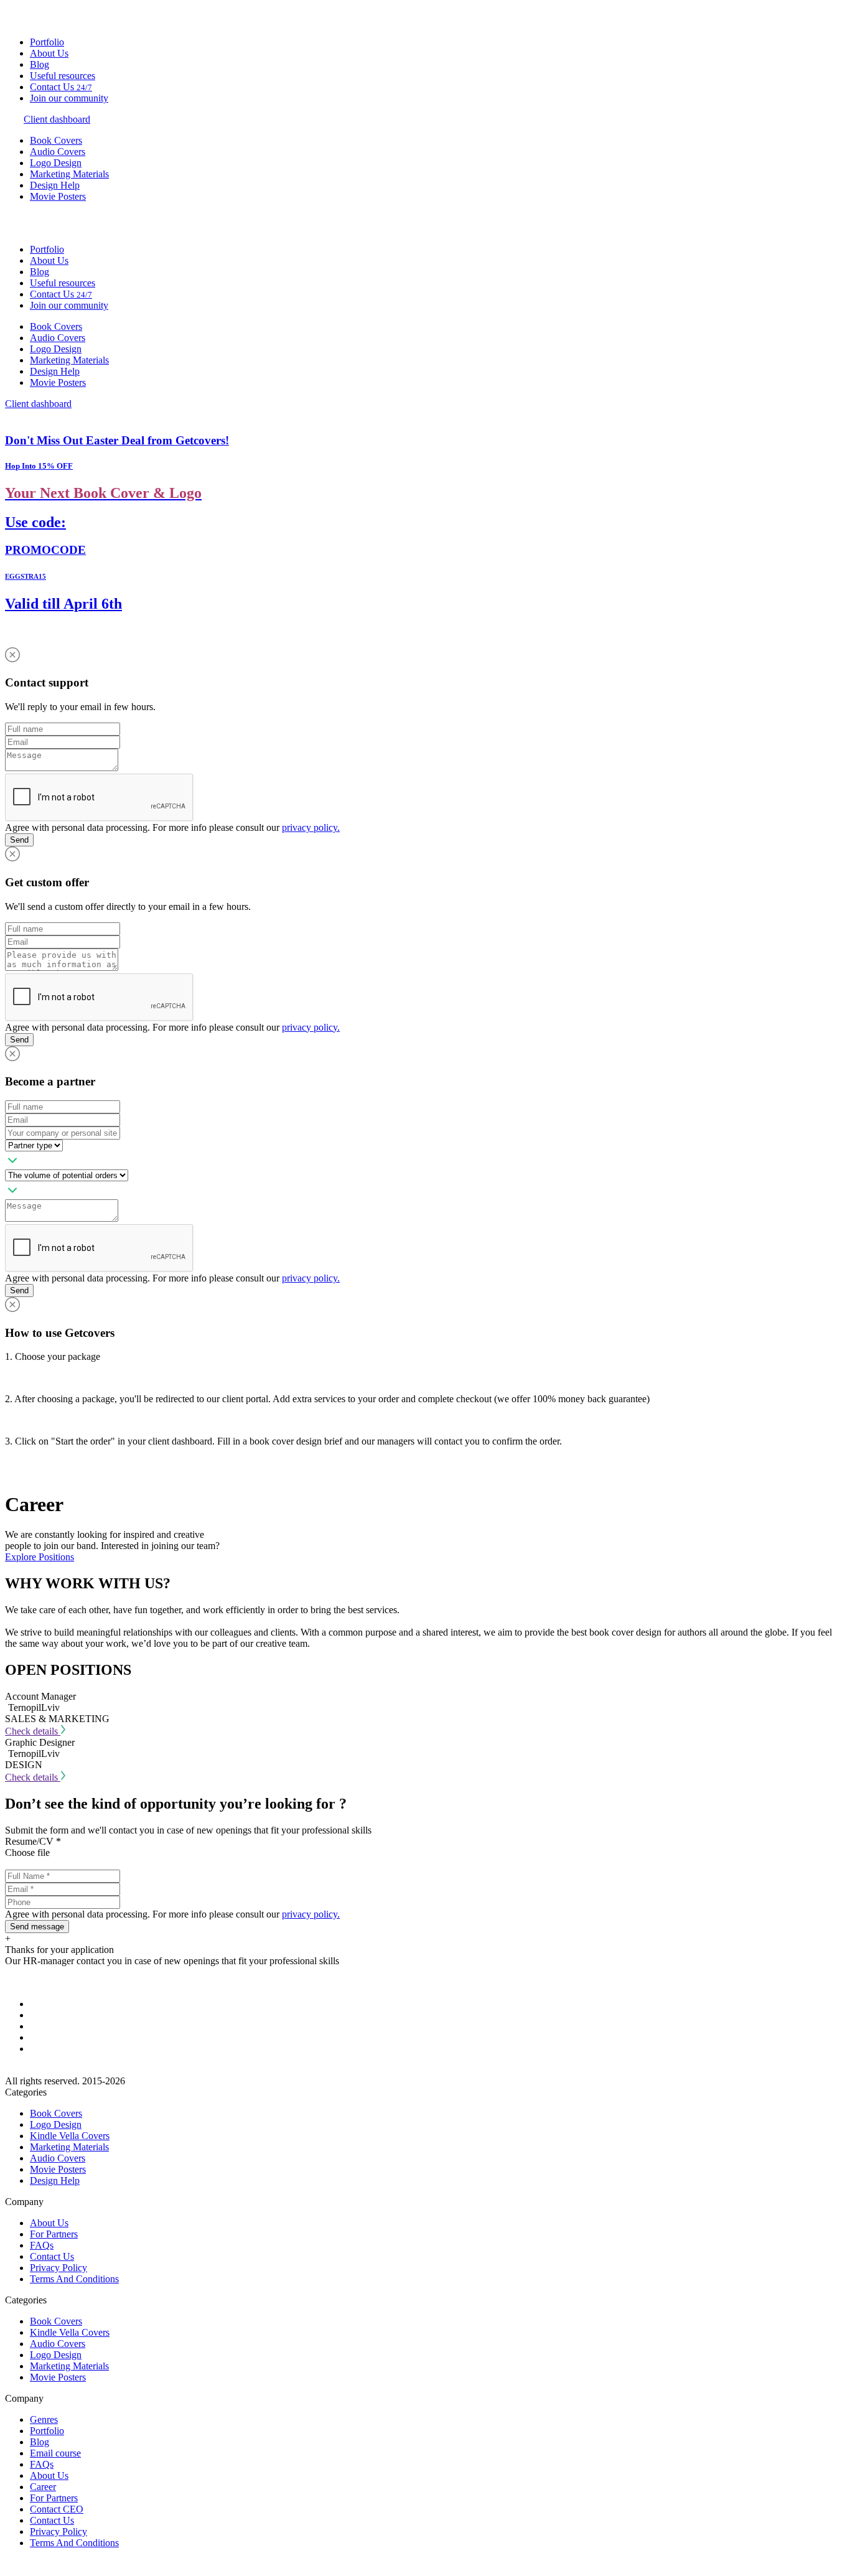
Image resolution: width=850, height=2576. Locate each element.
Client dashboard (57, 119)
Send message (37, 1927)
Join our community (69, 98)
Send (19, 840)
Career (43, 2487)
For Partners (54, 2234)
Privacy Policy (58, 2268)
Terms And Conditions (74, 2279)
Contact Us (61, 87)
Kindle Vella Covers (70, 2136)
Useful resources (63, 76)
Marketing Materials (69, 174)
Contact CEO (57, 2509)
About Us (49, 53)
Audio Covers (58, 152)
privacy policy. (311, 827)
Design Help (55, 185)
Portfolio (47, 42)
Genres (44, 2419)
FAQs (42, 2245)
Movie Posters (58, 196)
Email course (55, 2453)
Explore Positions (40, 1557)
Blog (40, 64)
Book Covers (56, 140)
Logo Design (56, 163)
